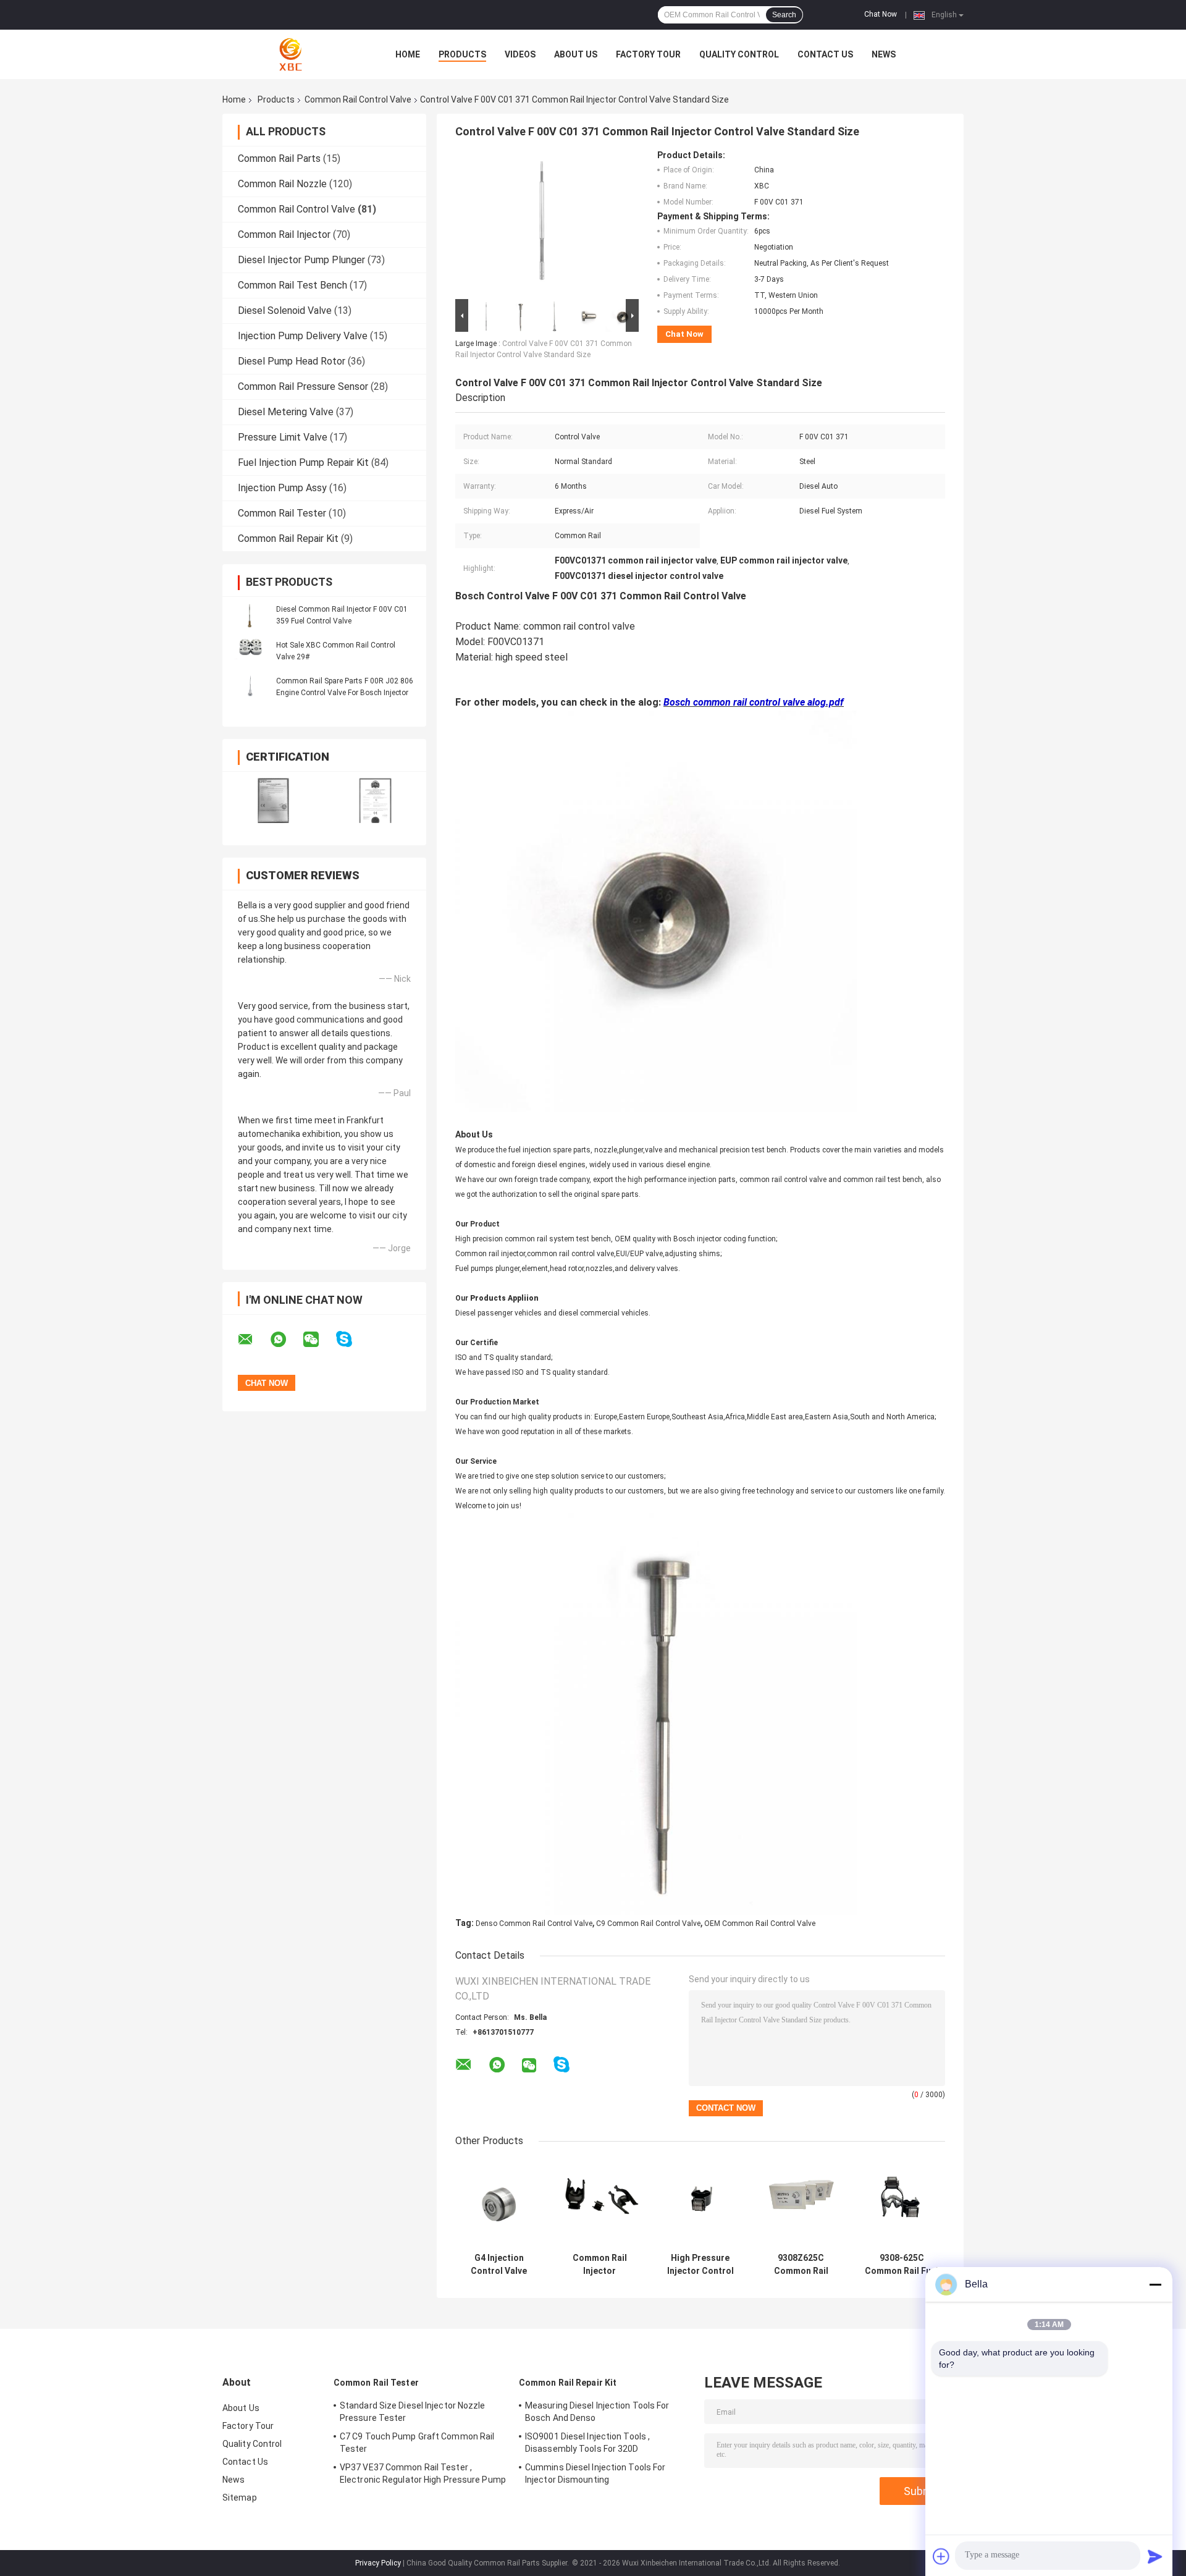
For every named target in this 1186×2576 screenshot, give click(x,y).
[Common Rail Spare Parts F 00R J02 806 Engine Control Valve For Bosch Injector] (250, 686)
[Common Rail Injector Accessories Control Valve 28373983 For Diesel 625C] (599, 2203)
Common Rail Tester (282, 513)
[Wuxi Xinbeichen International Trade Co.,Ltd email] (253, 1340)
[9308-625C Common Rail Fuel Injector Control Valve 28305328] (902, 2203)
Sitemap (240, 2498)
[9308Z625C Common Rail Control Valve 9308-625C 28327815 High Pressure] (801, 2203)
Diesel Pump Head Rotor (292, 361)
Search (784, 15)
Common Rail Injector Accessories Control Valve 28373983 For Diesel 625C (599, 2265)
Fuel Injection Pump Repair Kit (303, 462)
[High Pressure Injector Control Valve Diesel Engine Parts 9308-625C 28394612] (700, 2203)
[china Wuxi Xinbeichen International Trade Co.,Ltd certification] (273, 800)
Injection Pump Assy (282, 488)
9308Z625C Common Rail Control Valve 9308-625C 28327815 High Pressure (801, 2265)
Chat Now (881, 14)
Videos (520, 54)
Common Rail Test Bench (292, 285)
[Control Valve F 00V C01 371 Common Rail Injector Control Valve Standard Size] (542, 223)
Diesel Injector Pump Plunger (301, 260)
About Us (576, 54)
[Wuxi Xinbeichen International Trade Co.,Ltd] (290, 54)
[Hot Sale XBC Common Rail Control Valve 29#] (250, 651)
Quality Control (739, 54)
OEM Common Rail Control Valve (760, 1924)
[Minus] (1155, 2284)
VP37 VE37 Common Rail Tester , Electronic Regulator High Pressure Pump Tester (423, 2475)
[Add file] (941, 2556)
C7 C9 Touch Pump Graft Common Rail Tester (417, 2443)
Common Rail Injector (284, 234)
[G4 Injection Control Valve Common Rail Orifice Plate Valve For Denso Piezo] (499, 2203)
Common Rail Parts (279, 158)
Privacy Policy (378, 2563)
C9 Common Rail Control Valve (648, 1924)
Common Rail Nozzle (282, 184)
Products (462, 54)
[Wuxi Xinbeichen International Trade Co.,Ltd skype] (352, 1339)
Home (408, 54)
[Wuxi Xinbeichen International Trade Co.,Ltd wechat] (319, 1340)
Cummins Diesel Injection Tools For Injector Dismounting (595, 2473)
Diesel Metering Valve (286, 412)
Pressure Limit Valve (283, 437)
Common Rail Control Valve (358, 99)
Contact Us (825, 54)
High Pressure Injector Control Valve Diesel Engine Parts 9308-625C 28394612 (700, 2265)
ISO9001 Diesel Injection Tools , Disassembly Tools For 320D (587, 2443)
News (884, 54)
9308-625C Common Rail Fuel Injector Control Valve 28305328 (902, 2265)
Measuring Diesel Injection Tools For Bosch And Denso (597, 2412)
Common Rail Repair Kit (288, 538)
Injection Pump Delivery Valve (303, 336)
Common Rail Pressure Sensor (303, 386)
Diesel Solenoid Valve (285, 310)
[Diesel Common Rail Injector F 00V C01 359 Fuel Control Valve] (250, 615)
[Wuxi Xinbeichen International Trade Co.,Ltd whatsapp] (286, 1340)
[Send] (1155, 2556)
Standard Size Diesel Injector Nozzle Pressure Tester (413, 2412)
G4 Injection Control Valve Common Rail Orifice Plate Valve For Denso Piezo (499, 2265)
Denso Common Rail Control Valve (534, 1924)
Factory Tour (648, 54)
